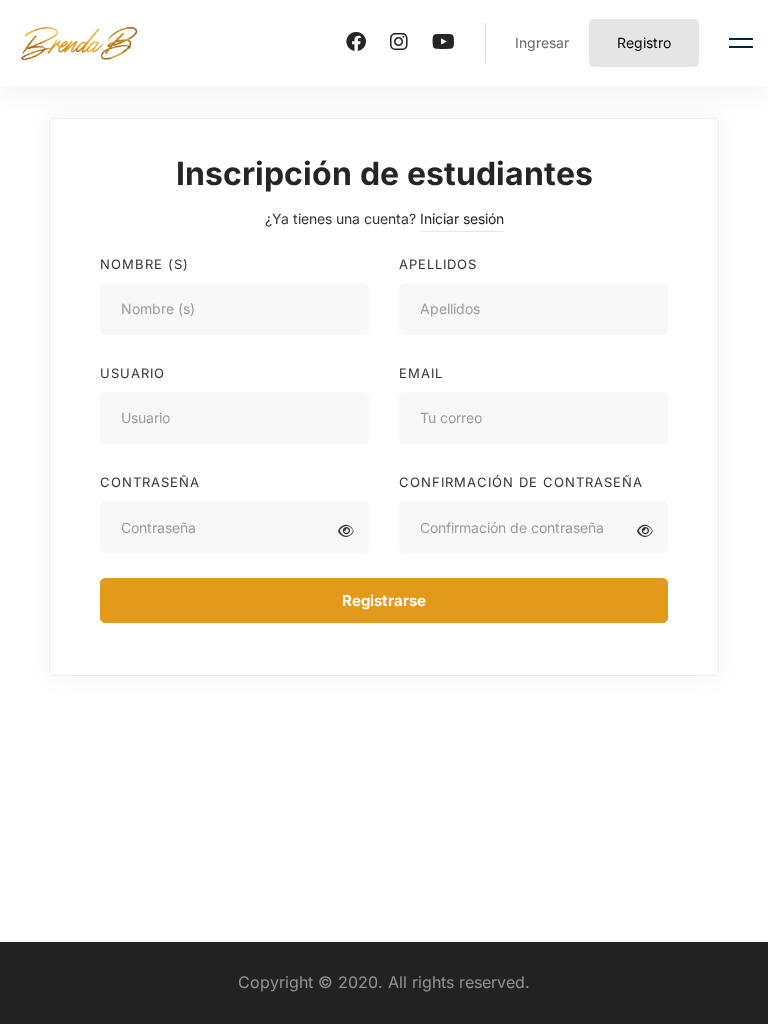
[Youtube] (443, 42)
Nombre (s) (144, 264)
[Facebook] (356, 42)
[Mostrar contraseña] (346, 530)
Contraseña (150, 482)
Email (421, 373)
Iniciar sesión (462, 218)
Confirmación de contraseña (521, 482)
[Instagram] (399, 42)
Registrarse (384, 600)
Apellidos (438, 264)
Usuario (132, 373)
